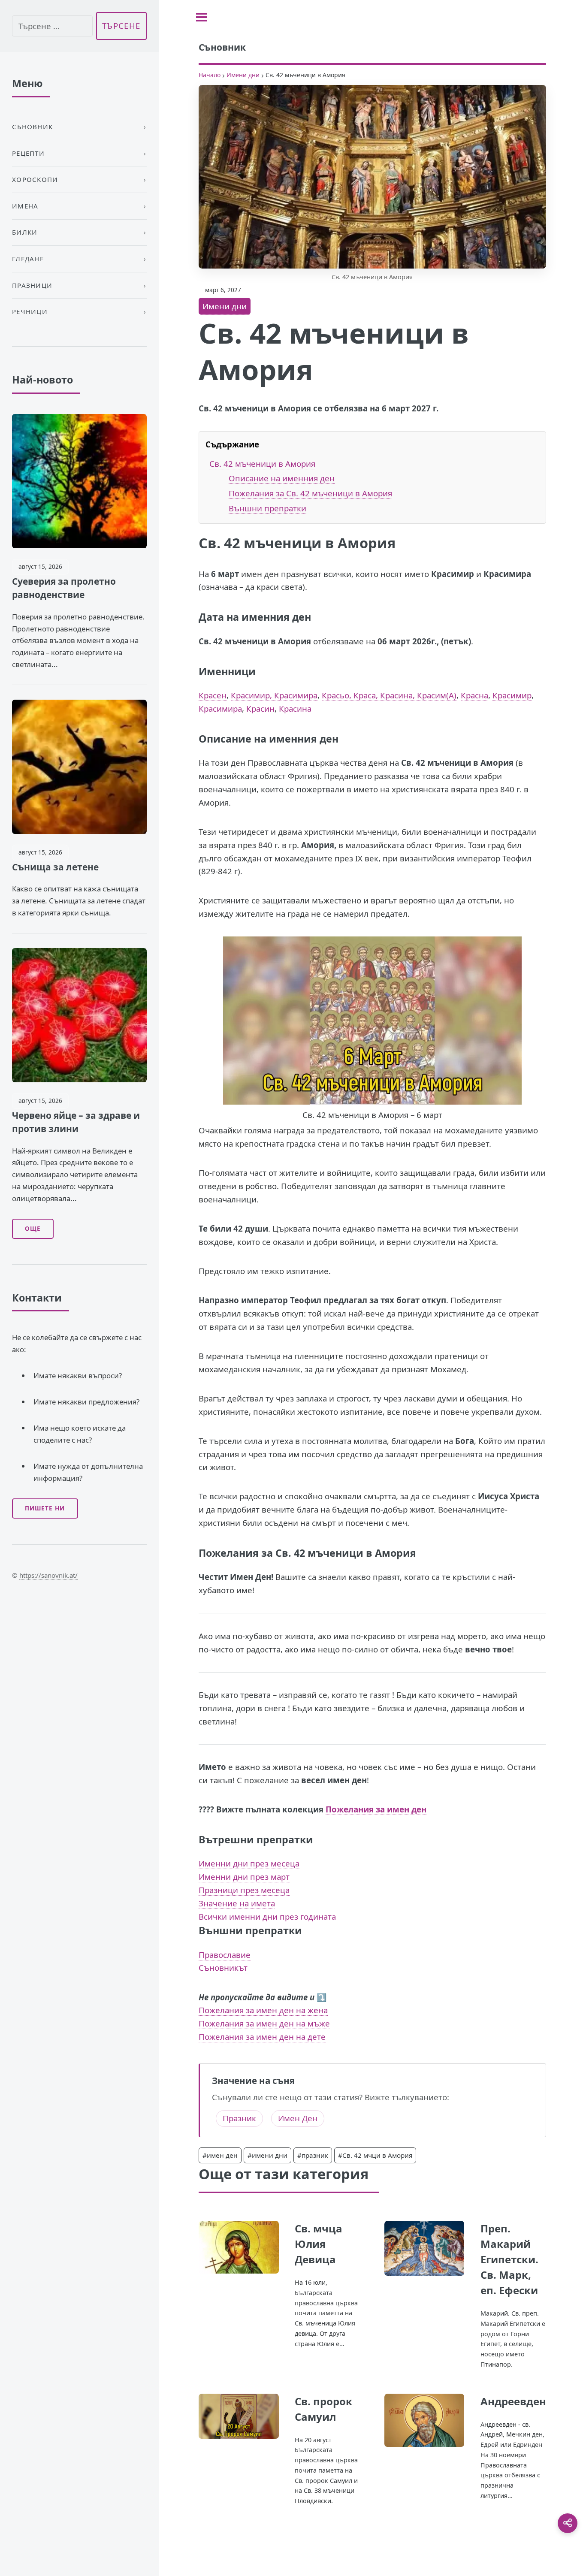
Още (33, 1229)
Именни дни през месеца (249, 1863)
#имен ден (220, 2155)
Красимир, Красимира (274, 695)
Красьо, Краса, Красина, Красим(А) (389, 695)
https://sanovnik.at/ (48, 1575)
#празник (313, 2155)
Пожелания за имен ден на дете (262, 2037)
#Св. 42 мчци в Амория (375, 2155)
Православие (225, 1955)
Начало (210, 75)
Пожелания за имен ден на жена (263, 2010)
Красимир (512, 695)
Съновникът (223, 1967)
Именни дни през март (244, 1877)
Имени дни (243, 75)
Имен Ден (298, 2118)
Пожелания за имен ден (376, 1809)
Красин (260, 708)
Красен (213, 695)
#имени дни (267, 2155)
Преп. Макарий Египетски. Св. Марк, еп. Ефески (509, 2259)
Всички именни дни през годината (267, 1916)
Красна (474, 695)
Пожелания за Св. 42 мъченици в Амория (310, 493)
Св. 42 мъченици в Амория (262, 464)
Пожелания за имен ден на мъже (264, 2023)
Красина (295, 708)
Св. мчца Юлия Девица (319, 2244)
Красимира (220, 708)
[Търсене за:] (52, 26)
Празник (239, 2118)
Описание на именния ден (282, 478)
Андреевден (513, 2401)
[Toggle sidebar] (201, 17)
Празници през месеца (244, 1890)
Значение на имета (237, 1903)
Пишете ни (45, 1508)
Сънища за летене (55, 867)
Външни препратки (267, 508)
